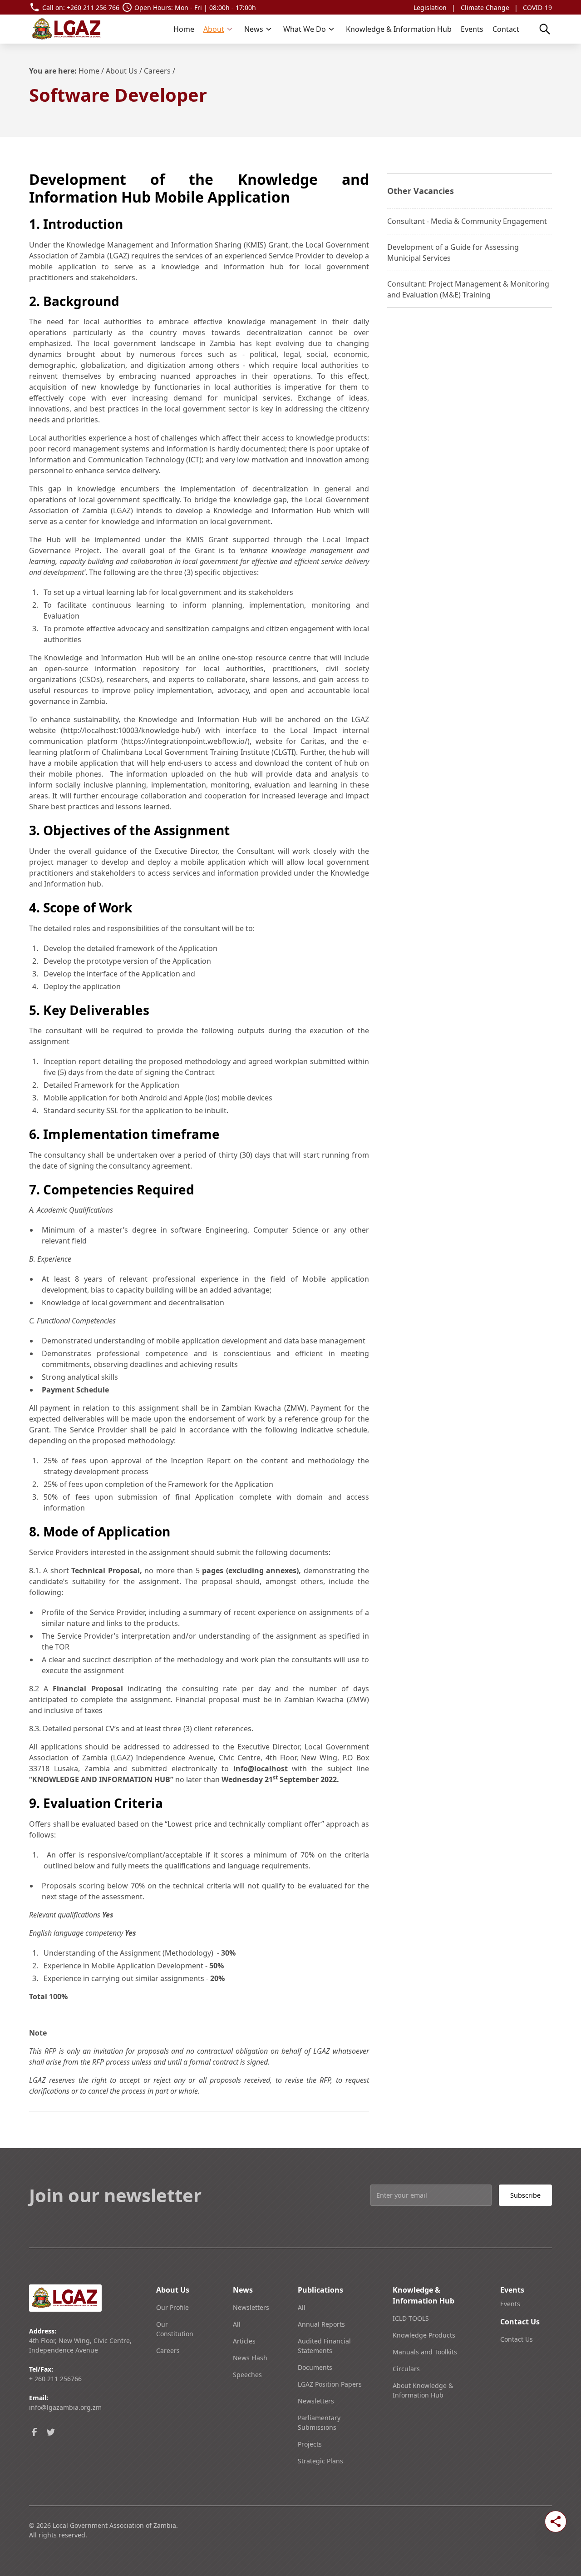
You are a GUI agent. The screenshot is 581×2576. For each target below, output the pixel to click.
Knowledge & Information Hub (399, 29)
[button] (218, 29)
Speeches (247, 2375)
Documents (315, 2367)
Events (472, 29)
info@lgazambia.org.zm (65, 2407)
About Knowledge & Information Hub (423, 2390)
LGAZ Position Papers (330, 2384)
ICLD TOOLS (411, 2318)
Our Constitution (175, 2329)
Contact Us (517, 2339)
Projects (310, 2444)
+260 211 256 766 (93, 7)
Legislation (430, 7)
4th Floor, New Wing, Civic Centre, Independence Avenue (80, 2345)
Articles (244, 2341)
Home (184, 29)
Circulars (406, 2369)
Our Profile (172, 2307)
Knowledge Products (424, 2335)
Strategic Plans (320, 2461)
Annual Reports (321, 2324)
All (237, 2324)
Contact (506, 29)
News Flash (250, 2358)
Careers (157, 71)
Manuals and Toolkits (425, 2352)
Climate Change (485, 7)
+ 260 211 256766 (55, 2379)
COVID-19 (537, 7)
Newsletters (251, 2307)
